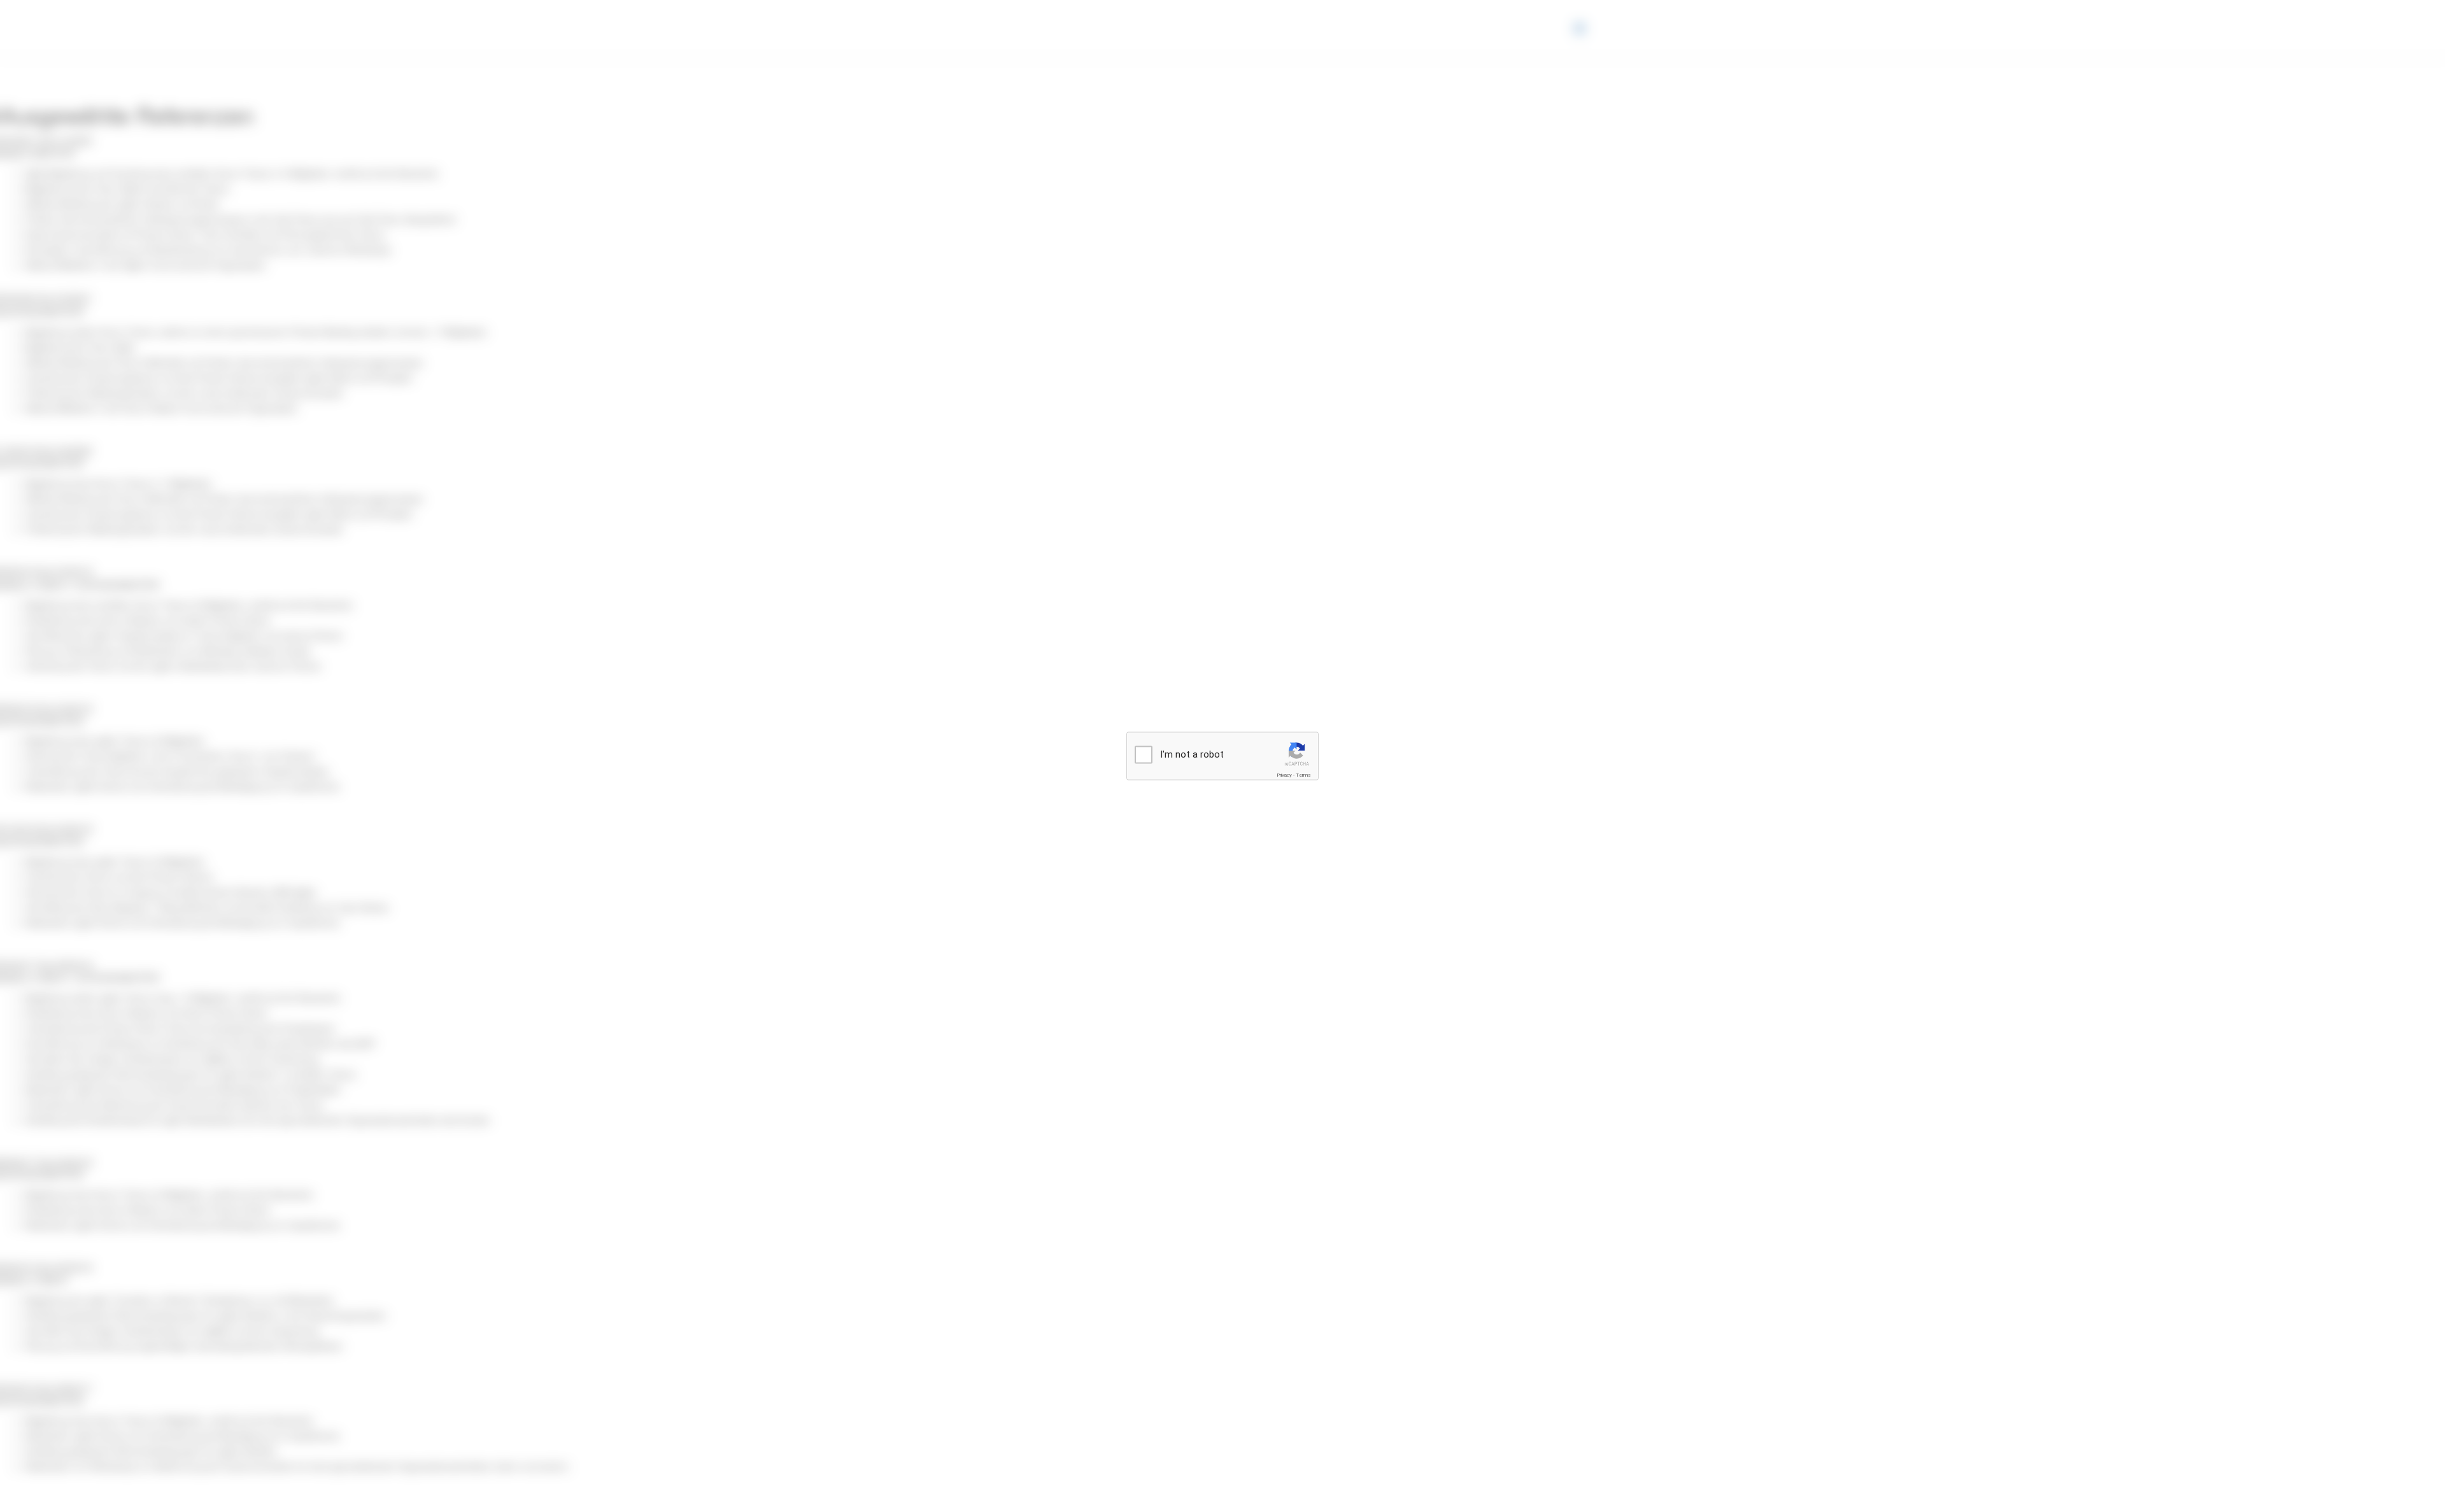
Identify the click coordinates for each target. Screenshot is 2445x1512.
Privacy (1284, 775)
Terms (1303, 775)
